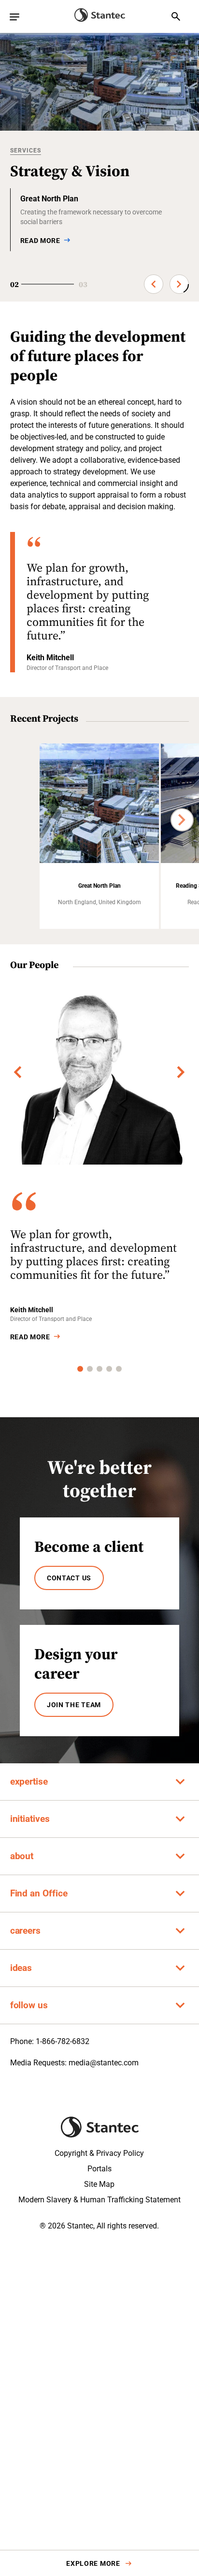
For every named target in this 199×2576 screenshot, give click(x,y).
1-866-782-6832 (63, 2041)
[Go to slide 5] (119, 1369)
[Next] (182, 820)
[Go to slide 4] (109, 1369)
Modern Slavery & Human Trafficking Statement (99, 2200)
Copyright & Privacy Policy (99, 2153)
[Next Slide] (179, 284)
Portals (99, 2169)
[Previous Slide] (154, 284)
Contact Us (69, 1578)
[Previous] (18, 1072)
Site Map (99, 2184)
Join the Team (74, 1705)
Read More (30, 1337)
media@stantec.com (104, 2063)
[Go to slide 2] (90, 1369)
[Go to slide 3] (99, 1369)
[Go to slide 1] (80, 1369)
